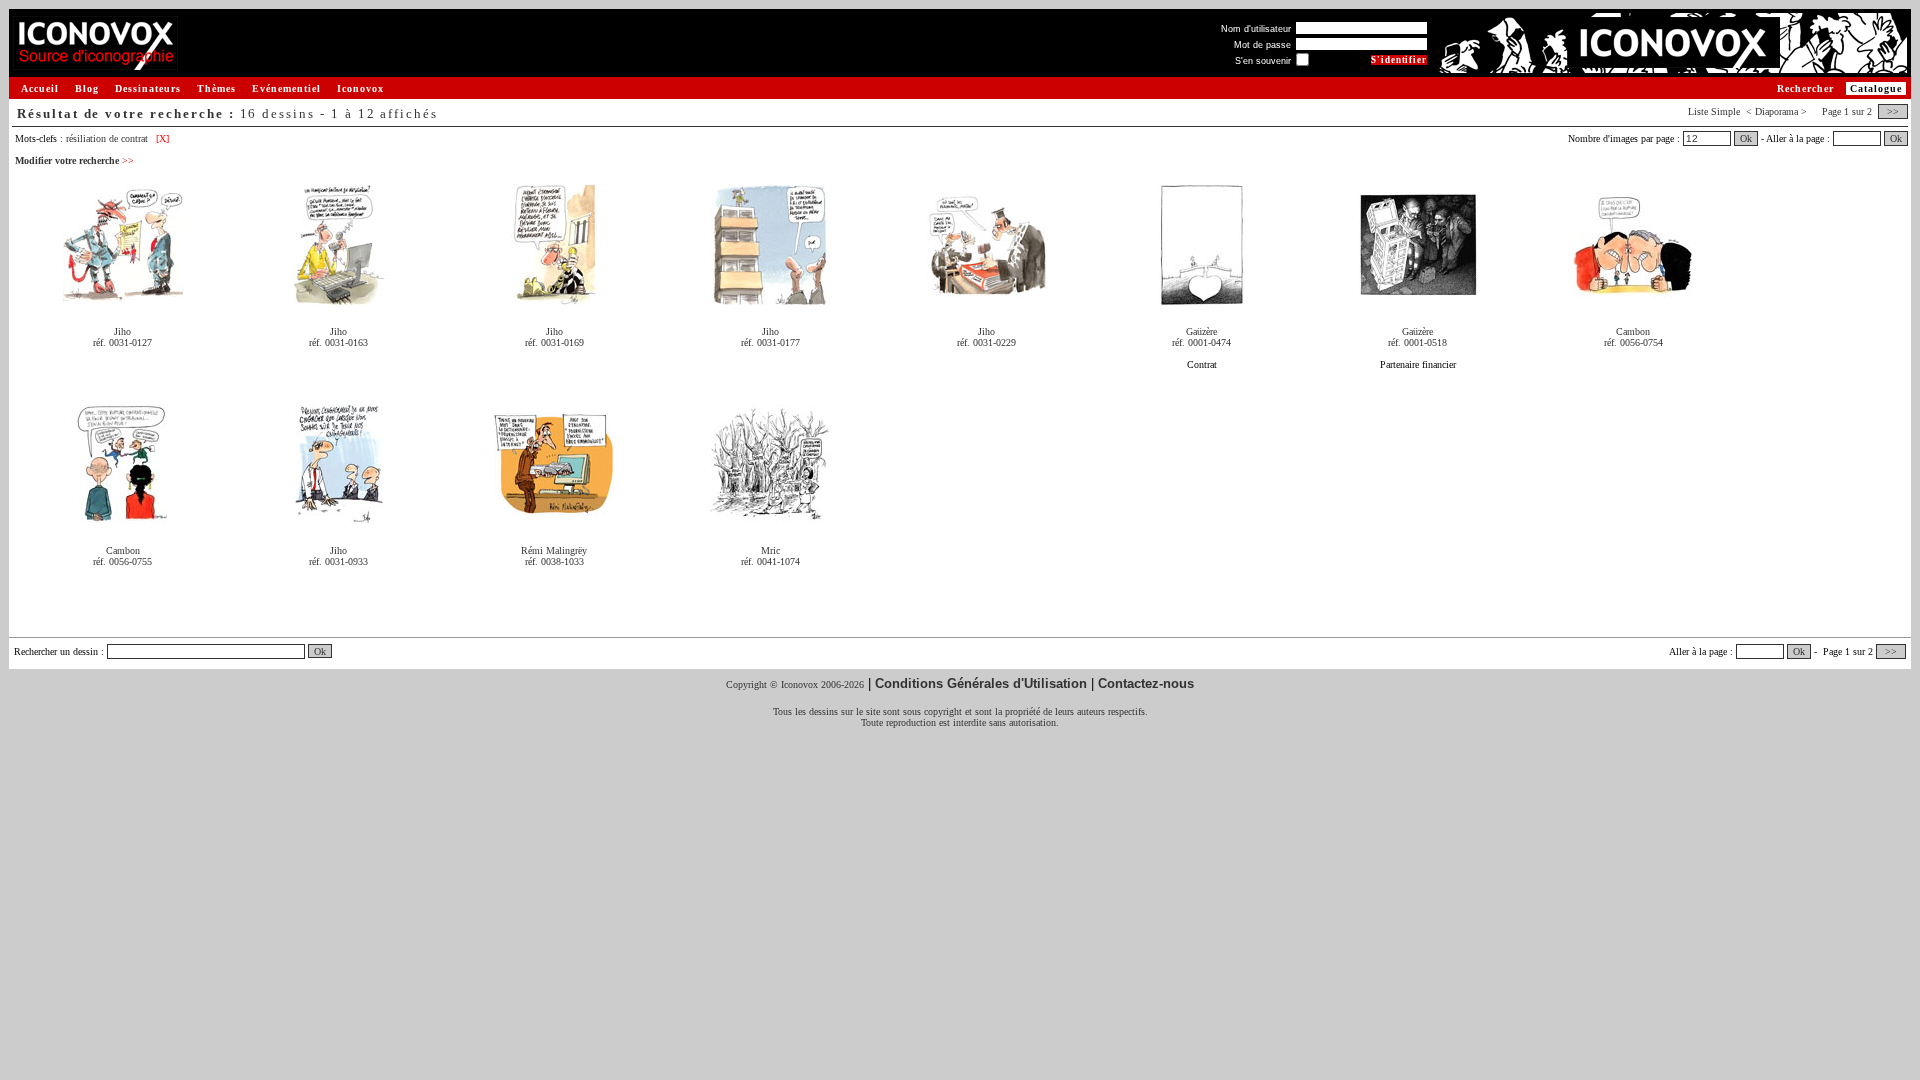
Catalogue (1876, 88)
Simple (1725, 111)
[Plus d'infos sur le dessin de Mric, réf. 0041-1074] (770, 516)
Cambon (1633, 331)
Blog (87, 88)
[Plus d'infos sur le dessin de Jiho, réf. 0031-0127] (123, 297)
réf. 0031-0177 (770, 342)
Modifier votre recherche (74, 160)
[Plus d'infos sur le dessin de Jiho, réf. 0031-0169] (554, 297)
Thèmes (216, 88)
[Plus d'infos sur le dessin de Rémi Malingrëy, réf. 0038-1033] (554, 516)
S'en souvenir (1263, 61)
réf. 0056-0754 (1633, 342)
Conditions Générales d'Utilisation (981, 683)
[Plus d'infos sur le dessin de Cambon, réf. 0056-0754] (1633, 297)
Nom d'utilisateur (1256, 29)
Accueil (40, 88)
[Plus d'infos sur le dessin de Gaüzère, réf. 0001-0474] (1202, 297)
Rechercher (1805, 88)
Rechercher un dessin (56, 651)
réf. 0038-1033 (554, 561)
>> (1893, 111)
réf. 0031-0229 (986, 342)
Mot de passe (1262, 45)
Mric (770, 550)
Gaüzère (1201, 331)
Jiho (122, 331)
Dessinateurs (148, 88)
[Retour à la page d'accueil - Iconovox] (95, 62)
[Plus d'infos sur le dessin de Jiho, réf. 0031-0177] (770, 297)
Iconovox (360, 88)
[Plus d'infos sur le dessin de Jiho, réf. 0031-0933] (339, 516)
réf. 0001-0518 (1417, 342)
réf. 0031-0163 (338, 342)
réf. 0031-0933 (338, 561)
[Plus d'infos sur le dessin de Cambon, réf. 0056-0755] (123, 516)
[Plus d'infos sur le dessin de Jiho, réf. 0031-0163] (339, 297)
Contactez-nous (1146, 683)
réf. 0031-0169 (554, 342)
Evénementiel (286, 88)
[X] (162, 138)
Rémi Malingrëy (554, 550)
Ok (1746, 138)
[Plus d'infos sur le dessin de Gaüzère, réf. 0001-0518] (1418, 297)
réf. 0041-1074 (770, 561)
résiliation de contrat (107, 138)
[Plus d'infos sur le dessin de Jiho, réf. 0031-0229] (986, 297)
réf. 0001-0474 (1201, 342)
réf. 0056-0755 (122, 561)
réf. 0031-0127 (122, 342)
